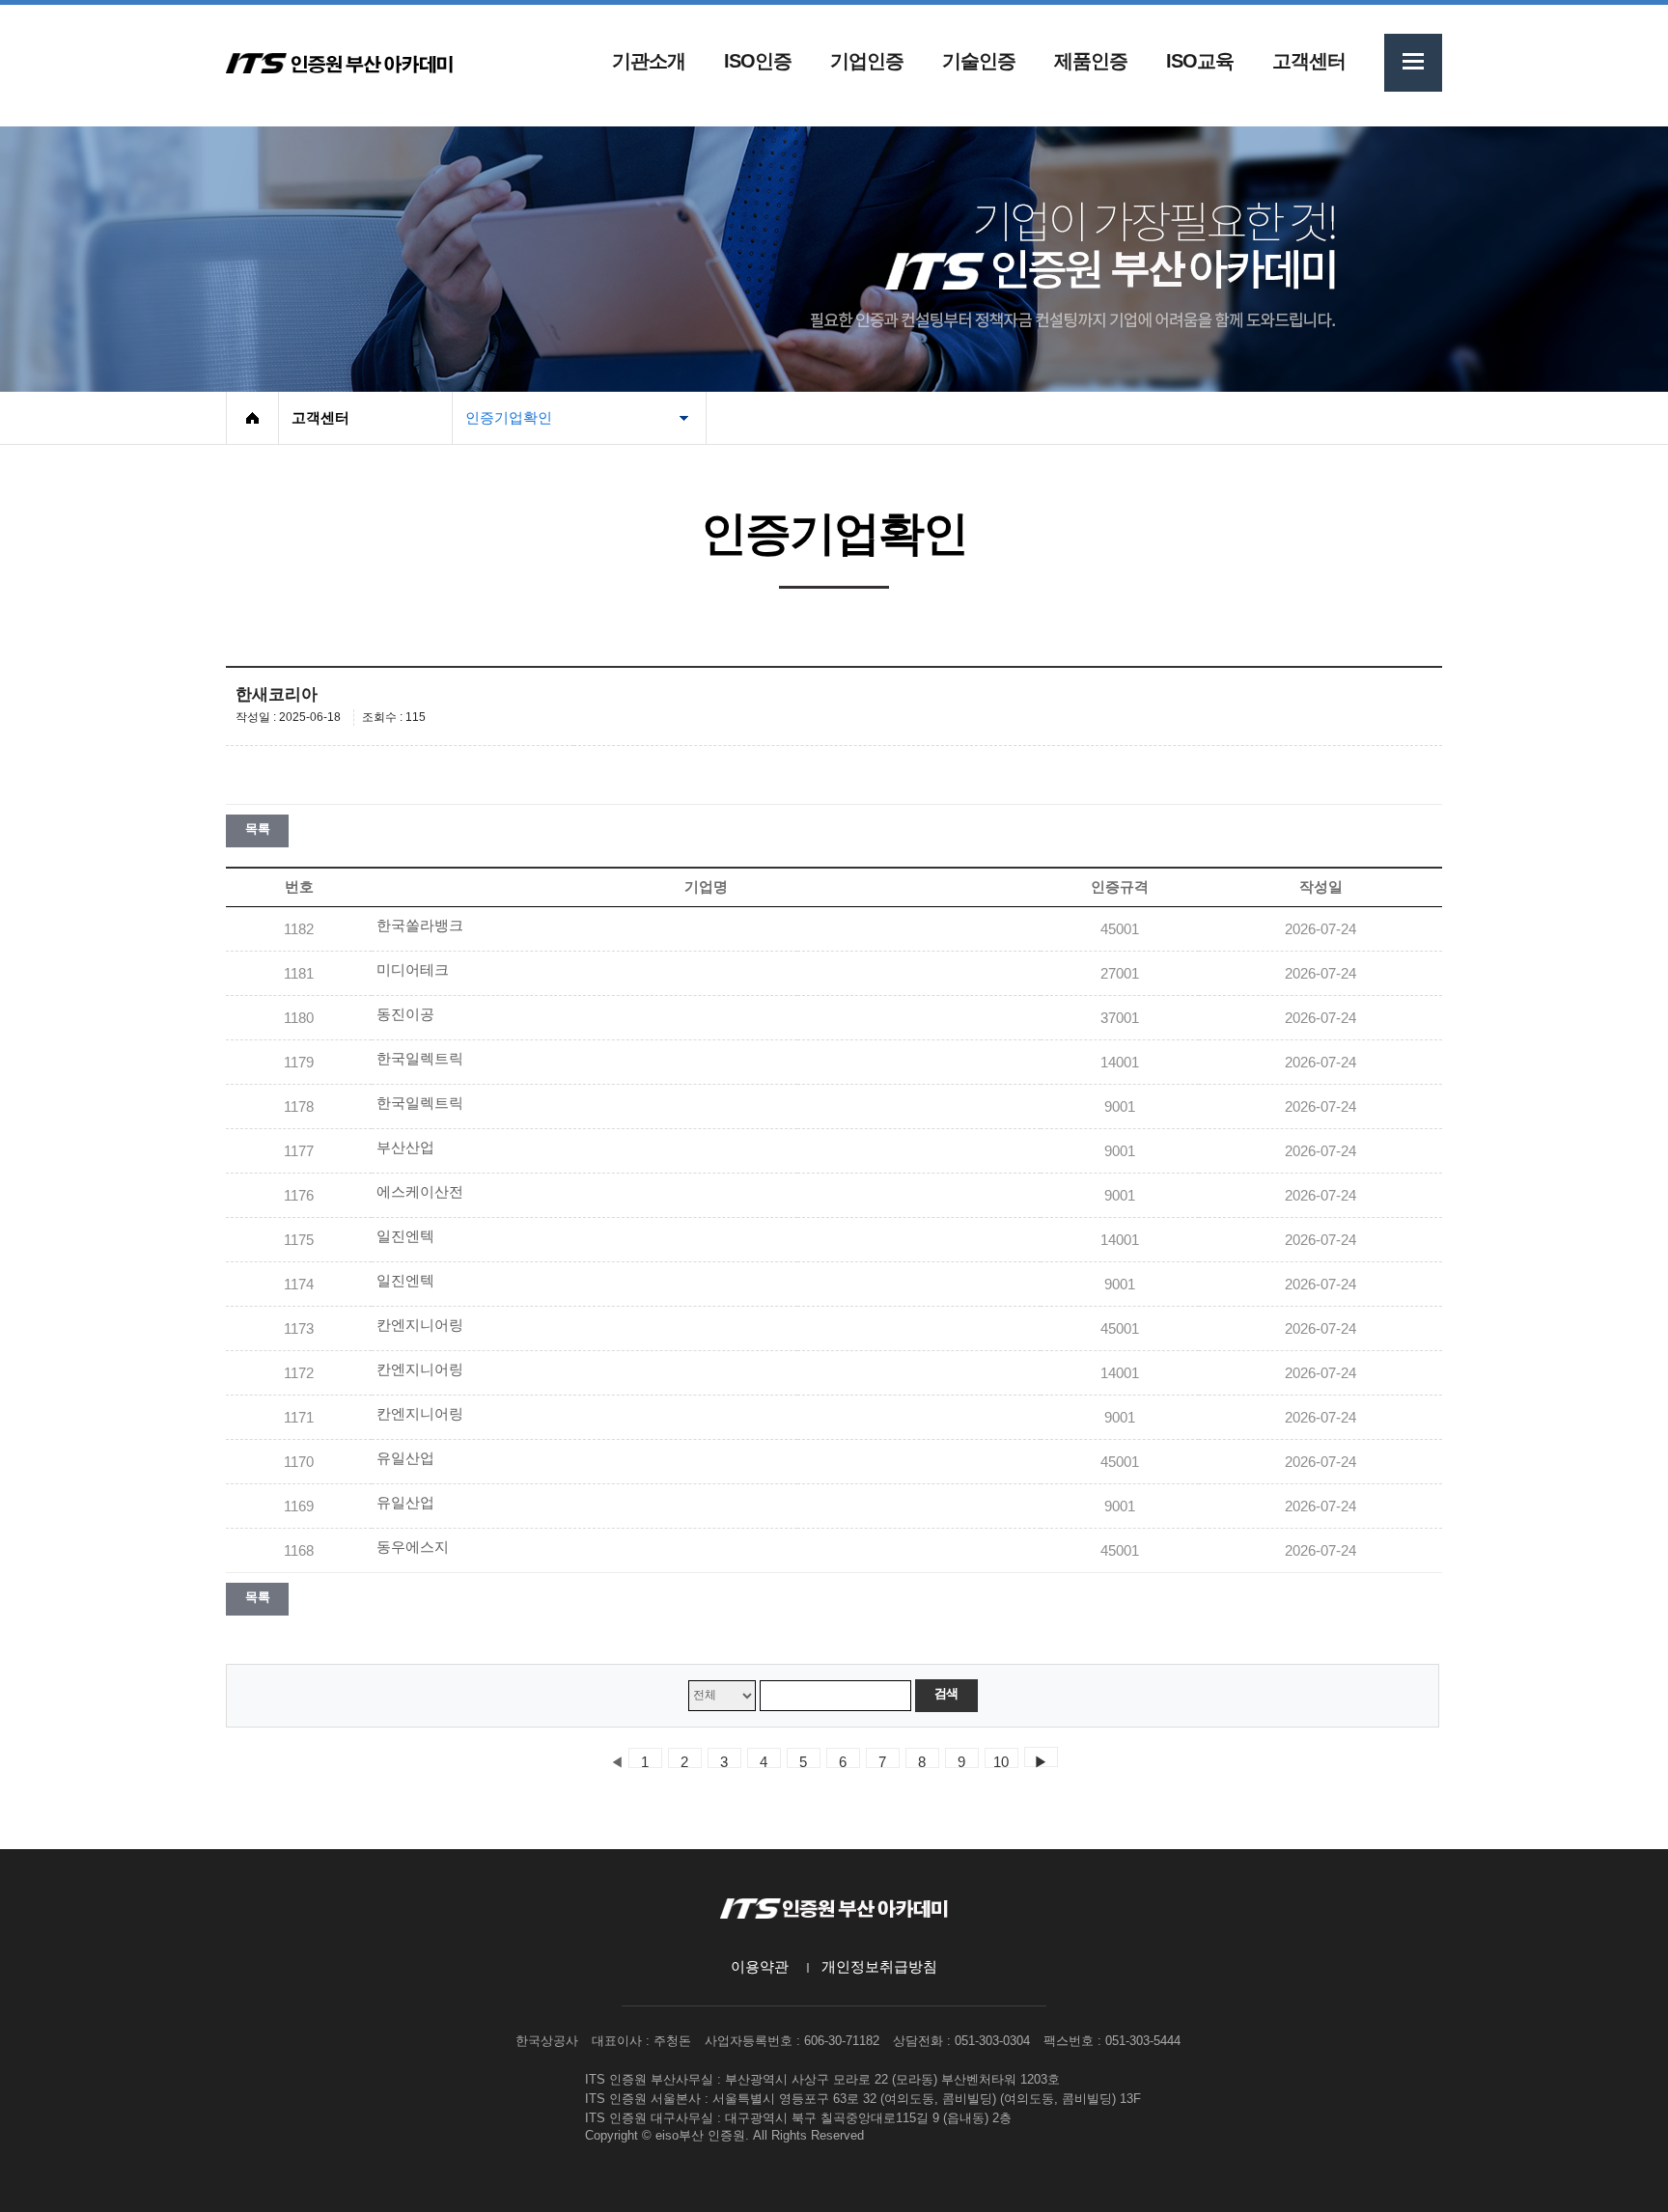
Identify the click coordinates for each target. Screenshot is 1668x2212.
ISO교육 (1200, 61)
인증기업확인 (509, 418)
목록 (257, 829)
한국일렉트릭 (420, 1059)
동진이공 (405, 1014)
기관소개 (649, 61)
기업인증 (867, 61)
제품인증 (1091, 61)
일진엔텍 (405, 1236)
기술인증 (979, 61)
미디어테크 (413, 970)
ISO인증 (758, 61)
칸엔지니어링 (420, 1325)
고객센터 (1309, 61)
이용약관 (760, 1966)
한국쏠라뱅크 (420, 926)
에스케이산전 (420, 1192)
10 (1001, 1761)
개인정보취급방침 (879, 1966)
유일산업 (405, 1458)
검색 (946, 1693)
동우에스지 (413, 1547)
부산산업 (405, 1147)
